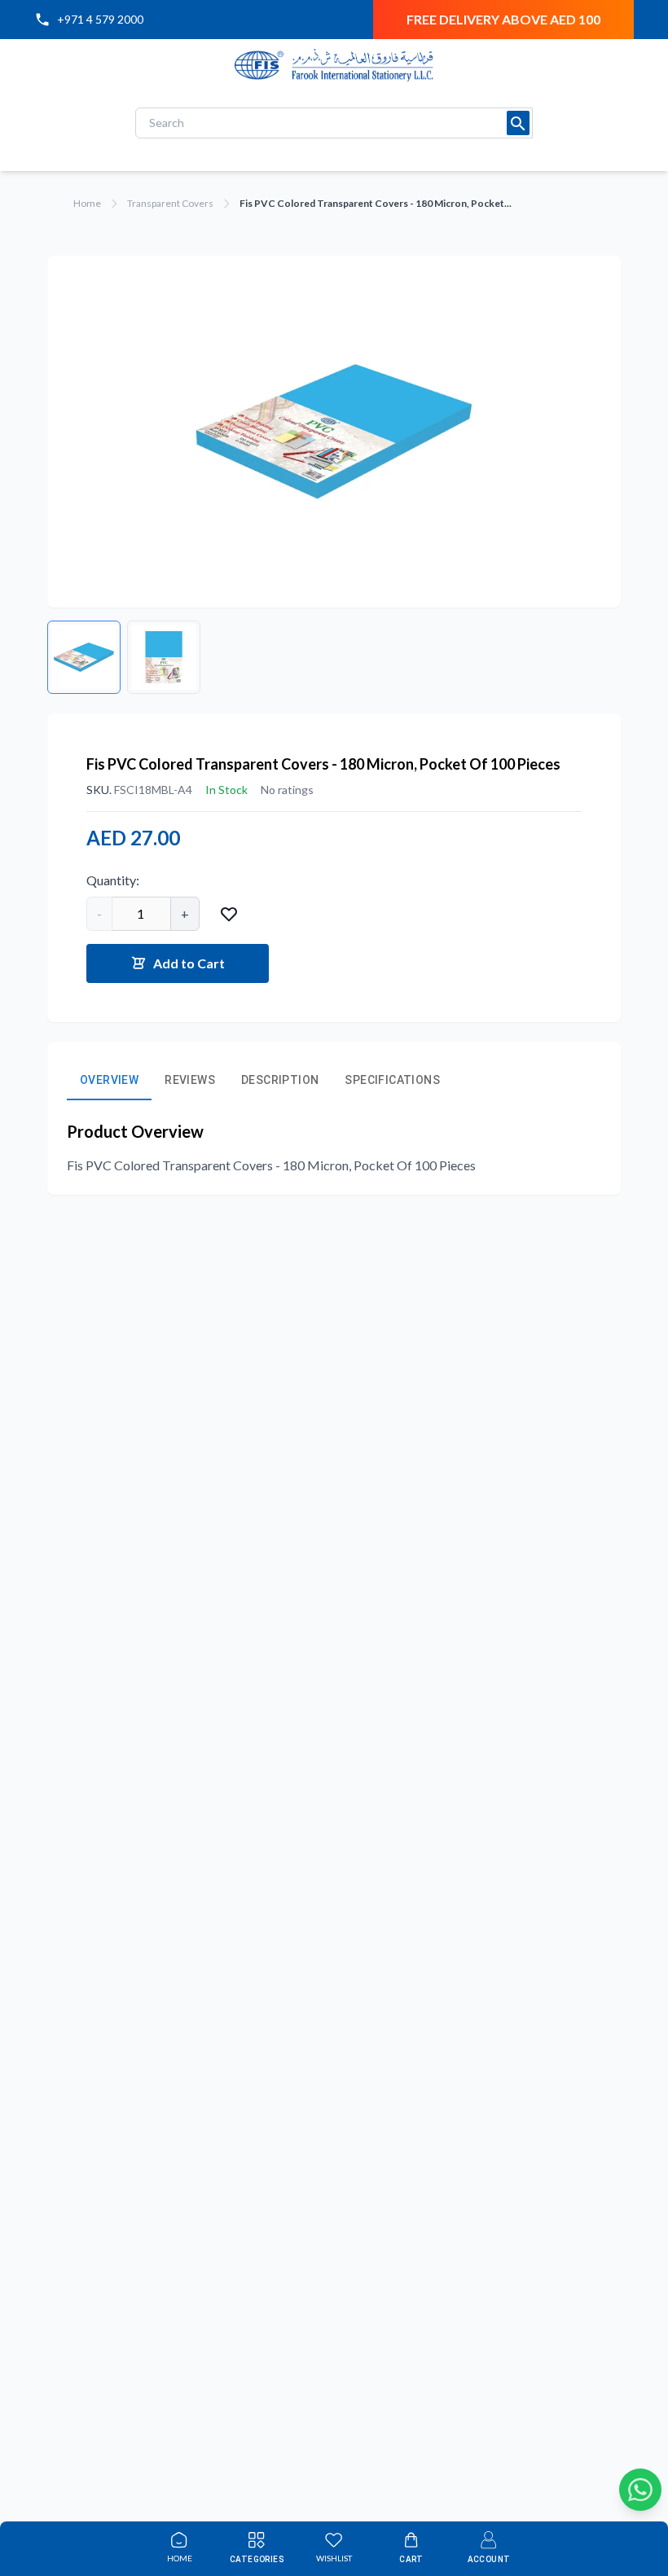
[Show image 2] (164, 657)
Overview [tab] (109, 1080)
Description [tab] (280, 1080)
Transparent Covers (170, 203)
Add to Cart (189, 963)
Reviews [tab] (190, 1080)
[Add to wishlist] (229, 914)
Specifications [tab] (392, 1080)
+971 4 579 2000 (100, 19)
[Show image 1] (84, 657)
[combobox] (334, 123)
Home (87, 203)
